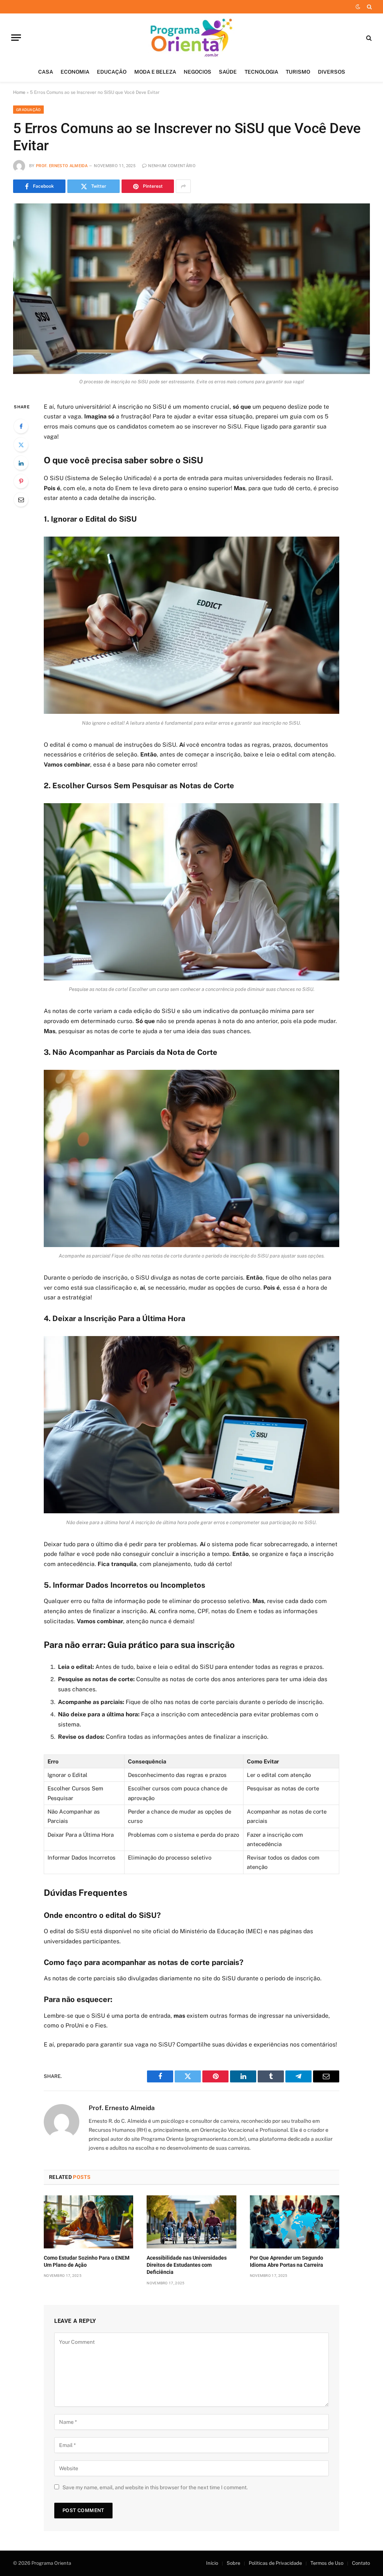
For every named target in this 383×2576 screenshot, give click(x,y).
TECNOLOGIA (261, 72)
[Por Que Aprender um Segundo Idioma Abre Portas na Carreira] (295, 2222)
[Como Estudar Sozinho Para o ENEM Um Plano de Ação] (88, 2222)
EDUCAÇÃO (112, 72)
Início (212, 2563)
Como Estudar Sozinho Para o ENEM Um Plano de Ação (87, 2261)
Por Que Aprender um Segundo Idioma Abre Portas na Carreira (287, 2261)
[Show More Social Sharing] (183, 186)
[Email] (21, 500)
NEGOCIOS (197, 72)
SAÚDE (228, 72)
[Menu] (16, 38)
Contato (361, 2563)
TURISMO (298, 72)
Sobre (233, 2563)
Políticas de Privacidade (275, 2563)
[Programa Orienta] (192, 38)
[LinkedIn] (21, 463)
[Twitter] (21, 445)
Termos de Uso (327, 2563)
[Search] (369, 7)
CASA (46, 72)
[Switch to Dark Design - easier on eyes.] (358, 7)
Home (19, 92)
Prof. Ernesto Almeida (62, 166)
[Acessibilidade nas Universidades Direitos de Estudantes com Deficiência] (191, 2222)
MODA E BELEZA (155, 72)
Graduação (28, 110)
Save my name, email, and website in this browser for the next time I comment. (155, 2487)
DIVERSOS (332, 72)
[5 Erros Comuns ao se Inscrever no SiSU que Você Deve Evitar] (191, 289)
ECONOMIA (75, 72)
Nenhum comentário (172, 166)
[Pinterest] (21, 481)
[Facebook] (21, 426)
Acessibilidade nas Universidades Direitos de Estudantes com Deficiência (187, 2265)
